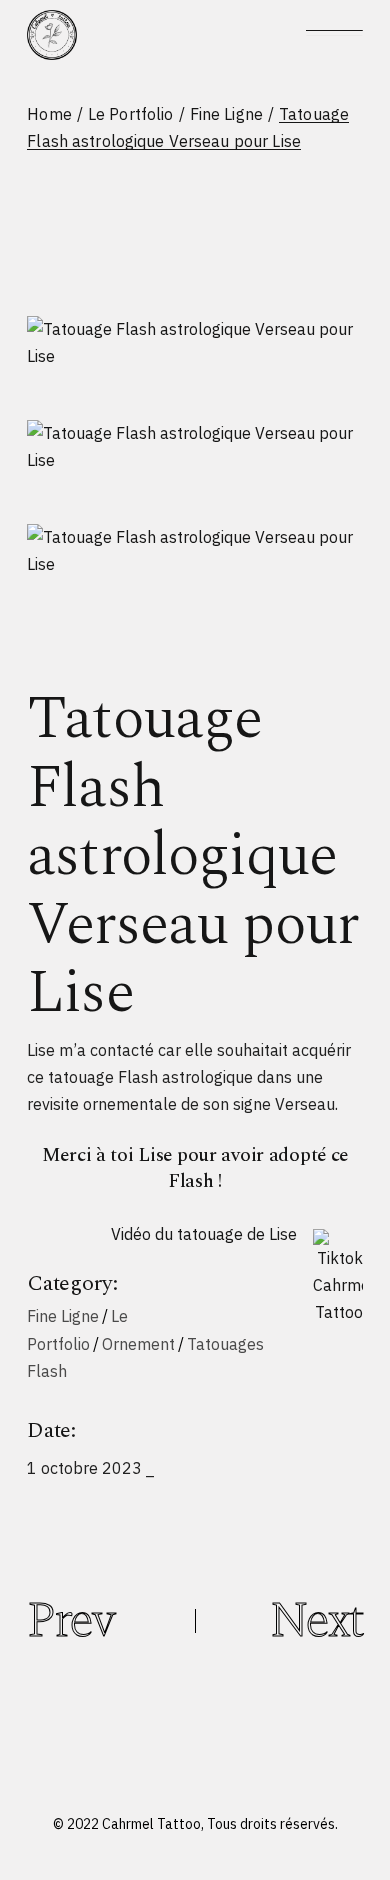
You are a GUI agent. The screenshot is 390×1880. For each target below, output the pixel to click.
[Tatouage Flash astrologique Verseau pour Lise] (194, 343)
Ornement (138, 1344)
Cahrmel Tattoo (151, 1824)
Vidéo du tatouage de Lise (204, 1234)
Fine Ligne (63, 1316)
